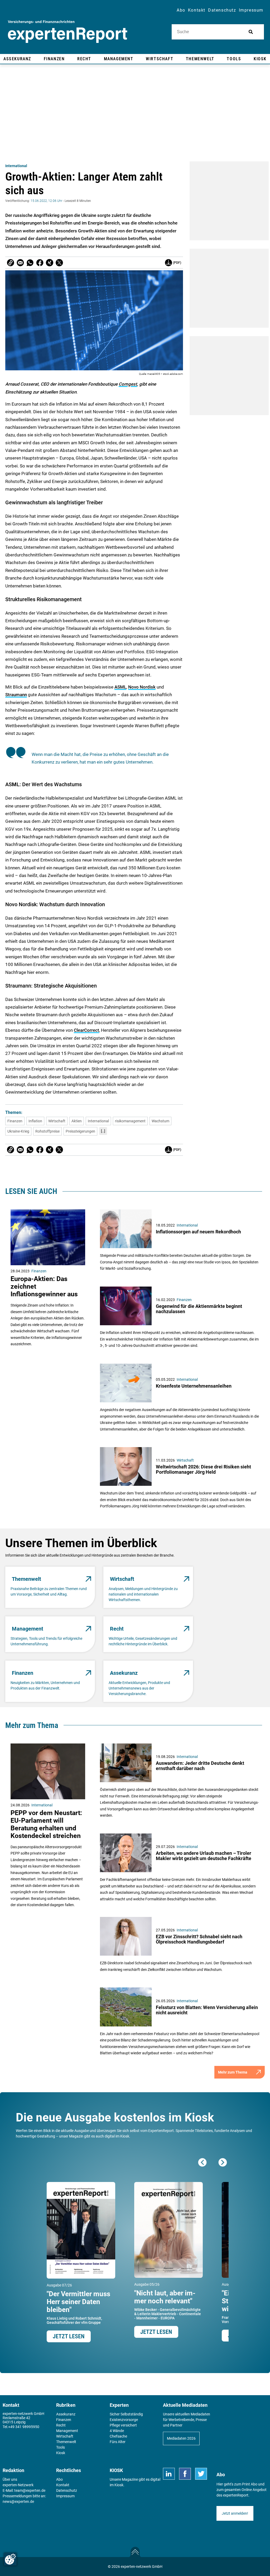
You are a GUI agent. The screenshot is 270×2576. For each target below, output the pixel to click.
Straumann (16, 695)
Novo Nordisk (142, 687)
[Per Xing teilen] (50, 263)
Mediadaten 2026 (181, 2438)
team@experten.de (30, 2490)
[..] (103, 1131)
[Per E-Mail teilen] (11, 263)
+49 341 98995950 (24, 2427)
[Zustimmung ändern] (10, 2559)
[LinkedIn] (169, 2474)
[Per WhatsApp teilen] (30, 263)
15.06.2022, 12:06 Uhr (46, 201)
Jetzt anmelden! (235, 2513)
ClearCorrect (86, 1030)
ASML (120, 687)
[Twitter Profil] (201, 2474)
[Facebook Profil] (185, 2474)
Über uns (10, 2479)
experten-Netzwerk (18, 2485)
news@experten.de (18, 2502)
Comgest (128, 384)
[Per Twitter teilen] (59, 263)
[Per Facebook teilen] (40, 263)
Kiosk (119, 2485)
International (16, 166)
